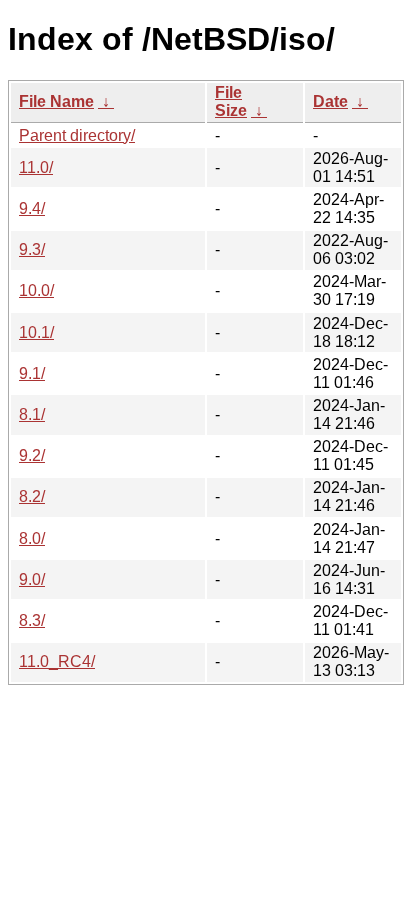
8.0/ (32, 538)
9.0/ (32, 579)
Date (330, 101)
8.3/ (32, 620)
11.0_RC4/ (57, 661)
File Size (231, 101)
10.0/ (36, 290)
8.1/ (32, 414)
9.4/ (32, 208)
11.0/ (36, 167)
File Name (56, 101)
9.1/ (32, 373)
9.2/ (32, 455)
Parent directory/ (77, 135)
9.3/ (32, 249)
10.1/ (36, 332)
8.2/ (32, 496)
